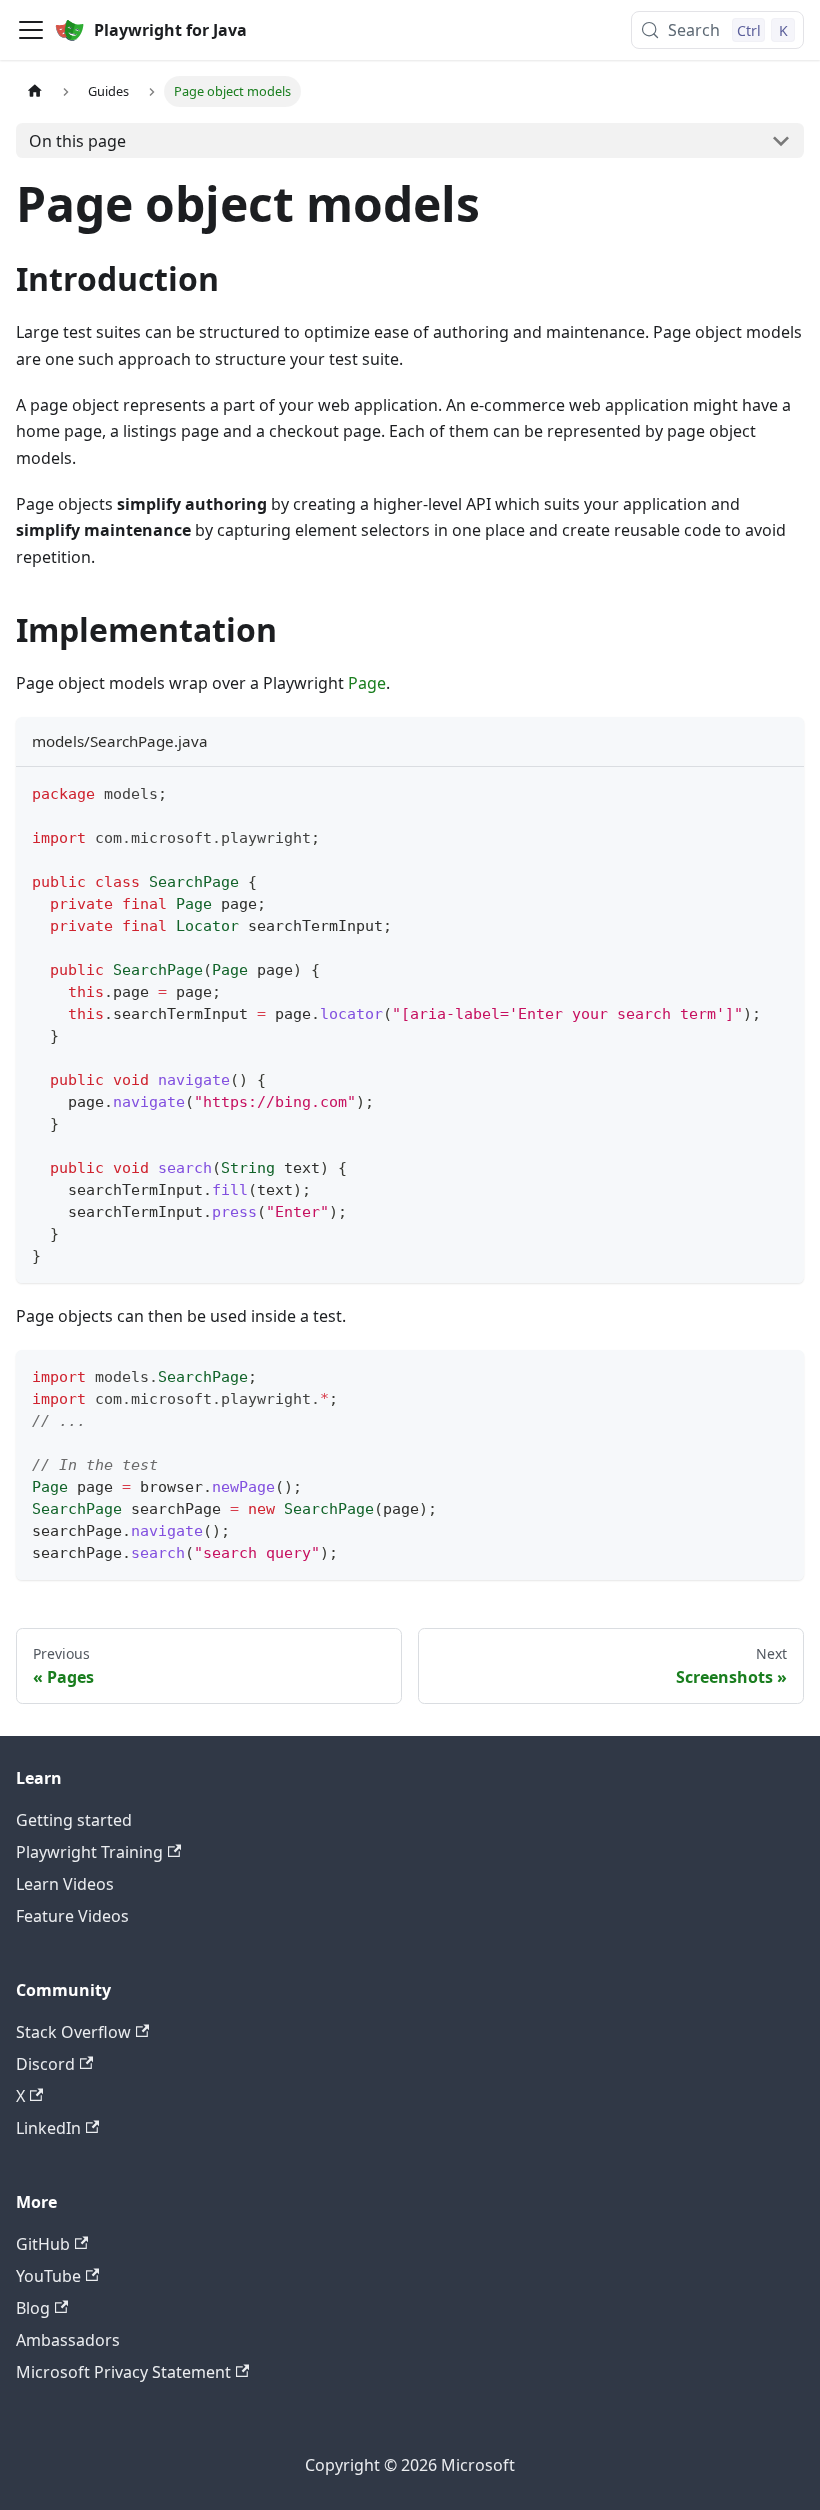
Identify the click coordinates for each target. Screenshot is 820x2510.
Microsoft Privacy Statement (123, 2372)
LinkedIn (48, 2128)
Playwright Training (89, 1852)
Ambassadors (68, 2340)
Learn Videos (65, 1884)
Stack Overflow (73, 2032)
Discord (45, 2064)
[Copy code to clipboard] (779, 791)
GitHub (43, 2244)
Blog (33, 2308)
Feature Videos (72, 1916)
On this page (77, 141)
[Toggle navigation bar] (31, 30)
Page (367, 683)
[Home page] (35, 91)
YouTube (48, 2276)
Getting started (74, 1820)
